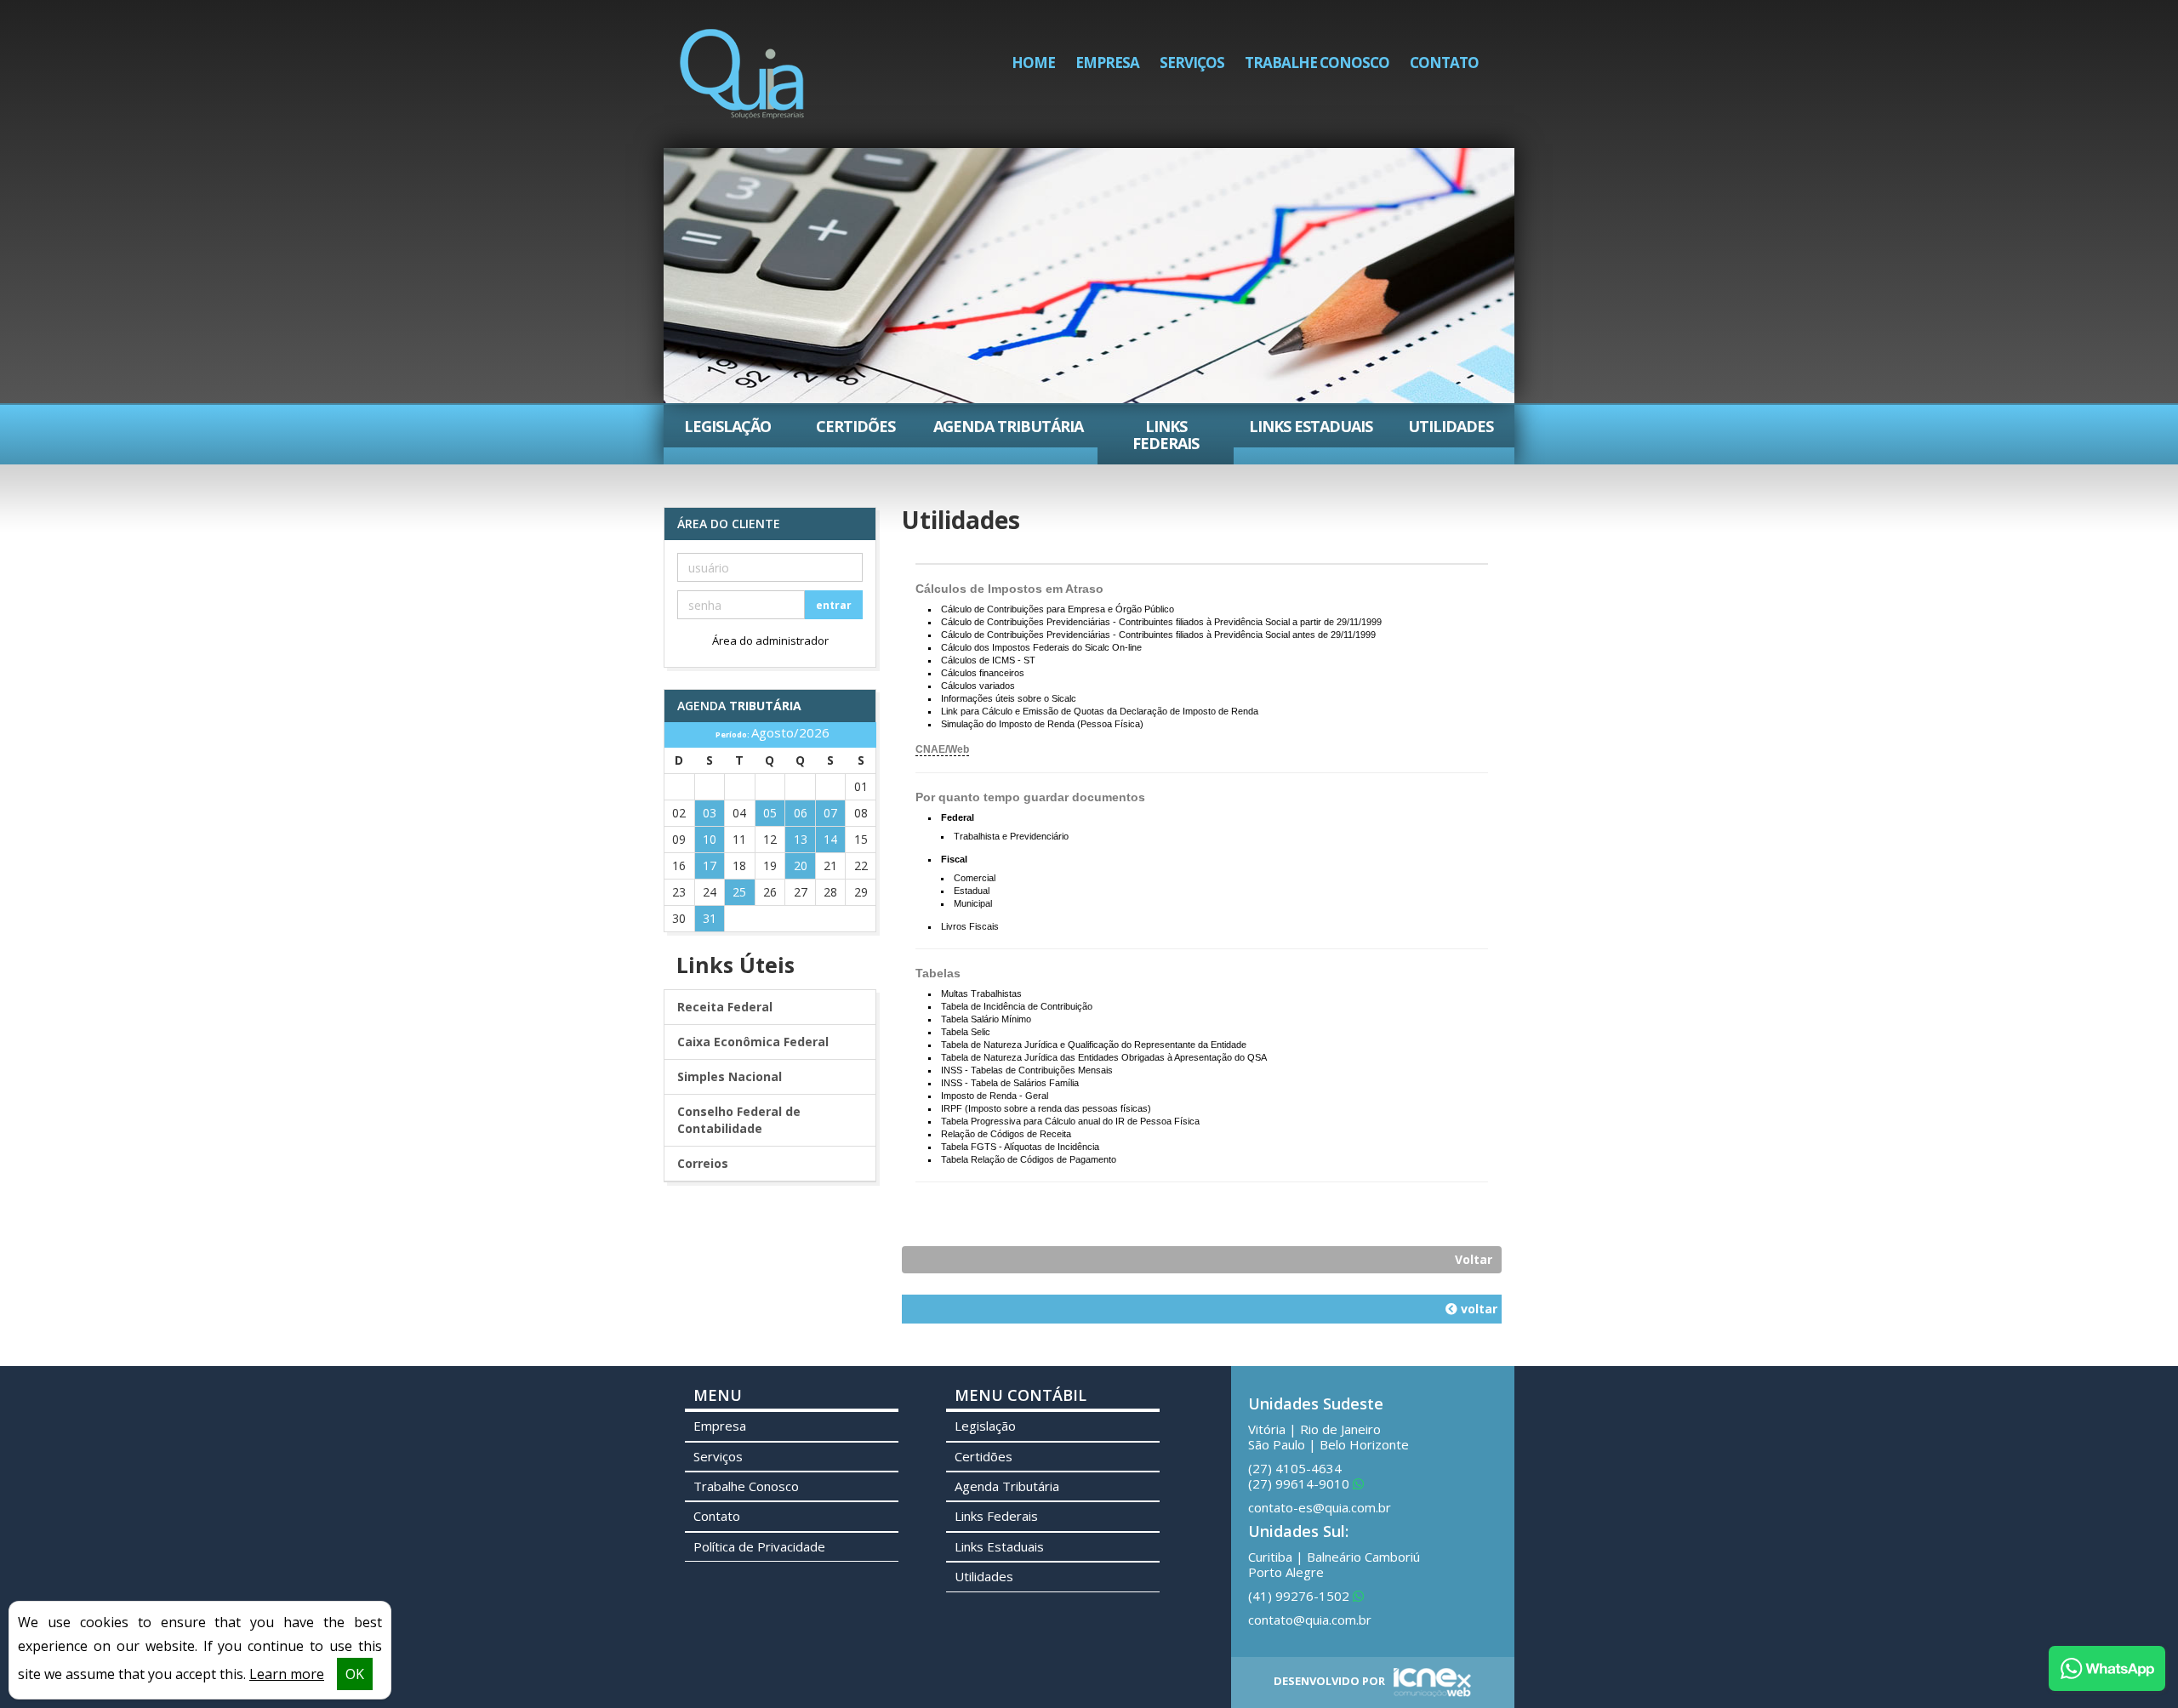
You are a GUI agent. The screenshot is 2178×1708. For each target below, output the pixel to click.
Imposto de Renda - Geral (995, 1096)
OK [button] (355, 1674)
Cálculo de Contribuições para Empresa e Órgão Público (1058, 609)
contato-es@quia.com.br (1320, 1507)
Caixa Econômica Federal (753, 1042)
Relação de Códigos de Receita (1006, 1134)
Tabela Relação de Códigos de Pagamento (1029, 1159)
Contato (1444, 63)
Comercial (975, 878)
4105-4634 (1295, 1468)
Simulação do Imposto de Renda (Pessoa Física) (1042, 724)
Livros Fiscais (970, 926)
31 (710, 918)
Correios (703, 1163)
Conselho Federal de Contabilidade (739, 1120)
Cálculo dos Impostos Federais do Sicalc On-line (1041, 647)
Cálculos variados (978, 686)
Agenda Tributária (1008, 426)
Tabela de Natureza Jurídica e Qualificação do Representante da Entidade (1094, 1045)
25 (739, 892)
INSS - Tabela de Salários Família (1010, 1083)
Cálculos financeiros (983, 673)
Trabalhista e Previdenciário (1011, 836)
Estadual (972, 891)
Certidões (855, 426)
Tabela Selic (966, 1032)
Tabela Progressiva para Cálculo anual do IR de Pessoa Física (1070, 1121)
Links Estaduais (1311, 426)
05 (770, 813)
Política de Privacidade (759, 1546)
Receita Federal (725, 1007)
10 (710, 839)
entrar (834, 605)
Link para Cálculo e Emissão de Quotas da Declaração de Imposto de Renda (1100, 711)
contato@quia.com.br (1310, 1620)
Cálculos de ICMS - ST (988, 660)
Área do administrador (770, 640)
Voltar (1474, 1259)
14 (830, 839)
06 (801, 813)
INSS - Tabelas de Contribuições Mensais (1027, 1070)
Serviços (1192, 63)
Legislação (727, 426)
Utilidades (1451, 426)
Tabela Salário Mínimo (986, 1019)
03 (710, 813)
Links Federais (1166, 435)
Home (1033, 63)
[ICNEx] (1429, 1681)
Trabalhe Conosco (1317, 63)
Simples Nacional (730, 1076)
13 (801, 839)
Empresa (1107, 63)
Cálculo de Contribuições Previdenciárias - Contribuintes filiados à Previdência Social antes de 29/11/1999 (1158, 635)
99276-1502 (1300, 1596)
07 (830, 813)
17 (710, 865)
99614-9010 (1300, 1483)
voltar (1477, 1309)
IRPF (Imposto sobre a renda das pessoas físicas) (1046, 1108)
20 (801, 865)
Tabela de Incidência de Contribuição (1017, 1006)
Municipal (973, 903)
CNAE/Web (942, 749)
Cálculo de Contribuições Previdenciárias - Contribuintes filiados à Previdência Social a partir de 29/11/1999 (1161, 622)
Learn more (287, 1674)
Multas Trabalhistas (981, 993)
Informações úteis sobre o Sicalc (1009, 698)
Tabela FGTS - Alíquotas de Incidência (1020, 1147)
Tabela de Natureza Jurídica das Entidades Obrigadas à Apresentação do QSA (1104, 1057)
